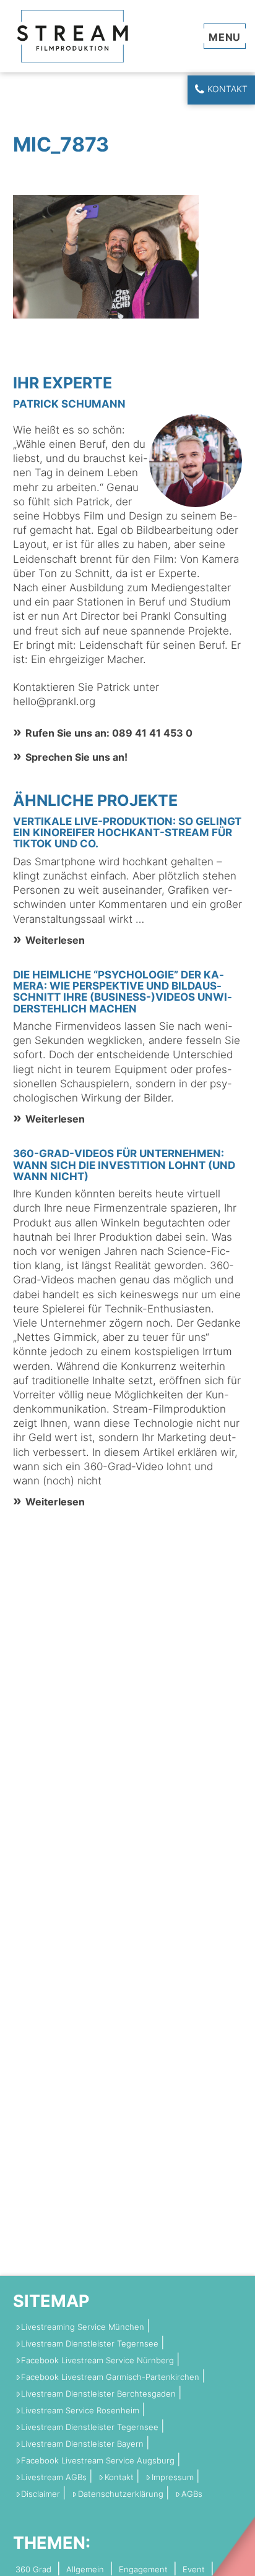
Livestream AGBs (54, 2477)
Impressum (173, 2477)
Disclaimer (41, 2494)
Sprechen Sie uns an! (76, 757)
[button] (225, 36)
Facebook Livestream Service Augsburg (98, 2461)
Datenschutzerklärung (121, 2494)
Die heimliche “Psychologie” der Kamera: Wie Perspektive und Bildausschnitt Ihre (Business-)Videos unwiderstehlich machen (123, 992)
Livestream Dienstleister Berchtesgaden (98, 2394)
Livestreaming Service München (83, 2327)
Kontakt (227, 89)
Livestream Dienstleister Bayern (82, 2444)
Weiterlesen (55, 940)
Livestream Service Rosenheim (80, 2411)
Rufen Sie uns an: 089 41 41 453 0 (109, 733)
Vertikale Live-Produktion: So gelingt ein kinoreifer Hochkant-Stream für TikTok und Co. (127, 832)
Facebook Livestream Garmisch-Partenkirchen (110, 2377)
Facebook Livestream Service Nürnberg (97, 2360)
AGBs (192, 2494)
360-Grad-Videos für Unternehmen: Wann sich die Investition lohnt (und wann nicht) (124, 1165)
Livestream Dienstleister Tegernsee (90, 2344)
